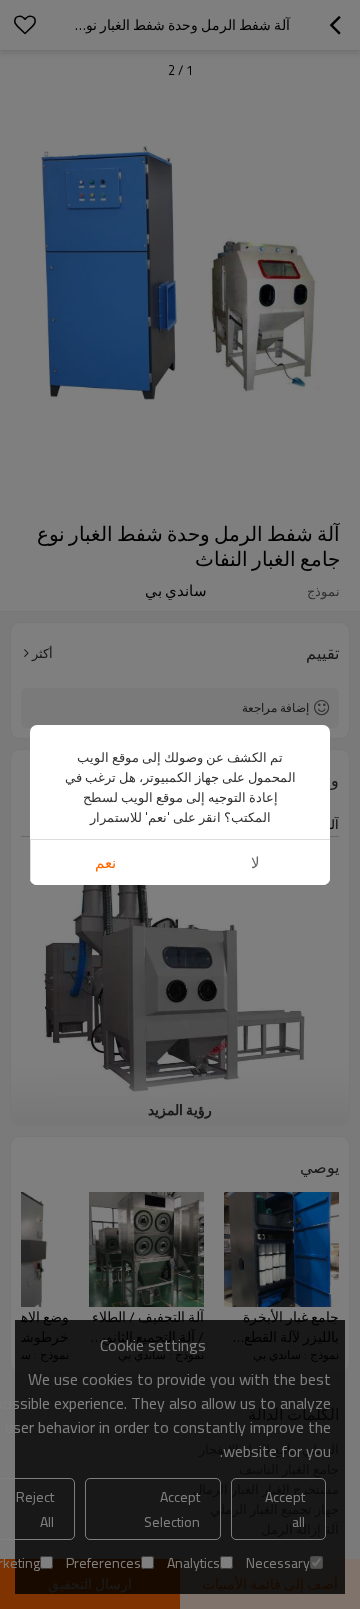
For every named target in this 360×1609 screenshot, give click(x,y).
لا (255, 862)
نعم (105, 862)
